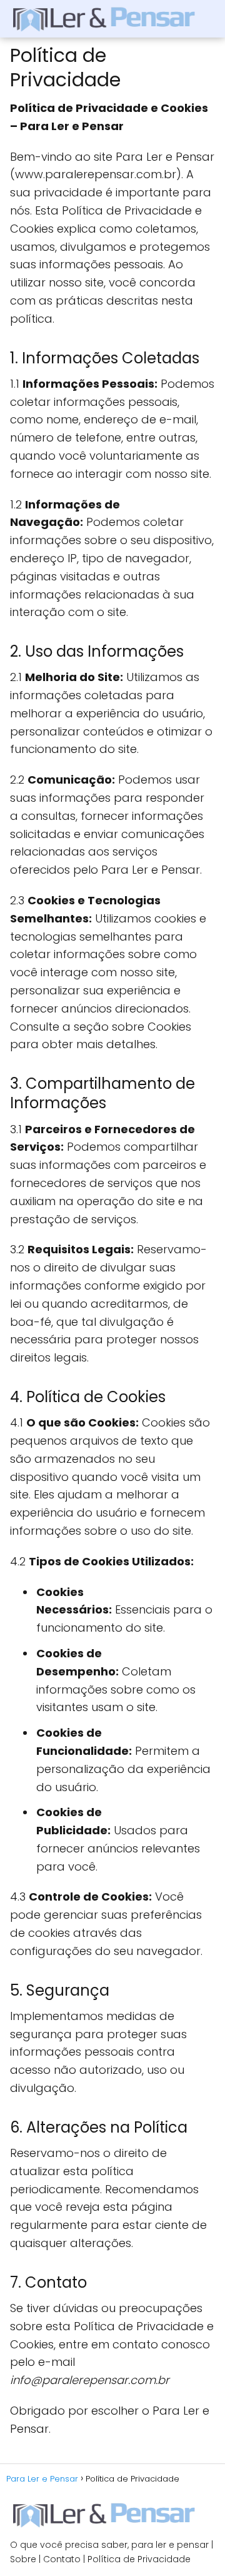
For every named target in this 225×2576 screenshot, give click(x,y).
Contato (62, 2559)
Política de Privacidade (139, 2559)
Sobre (23, 2559)
